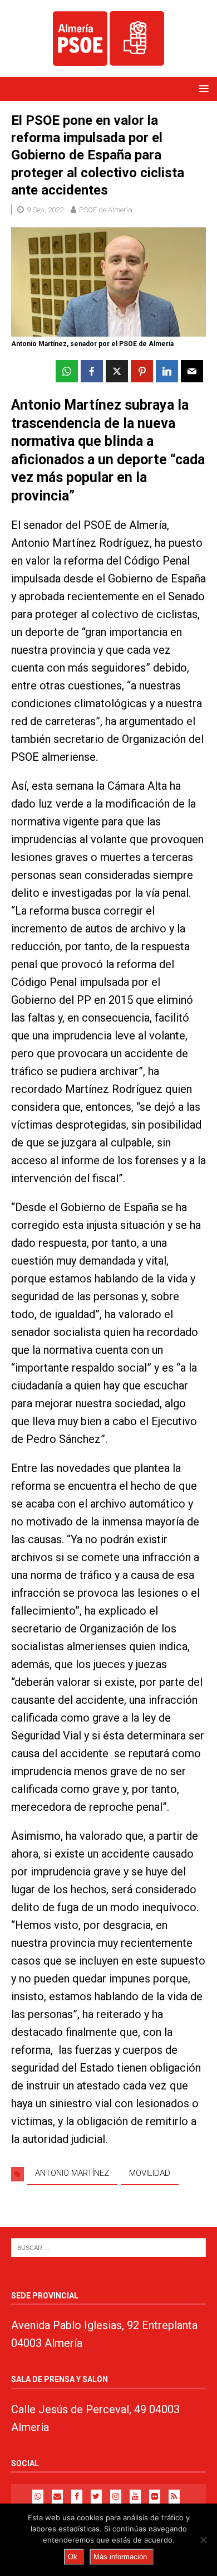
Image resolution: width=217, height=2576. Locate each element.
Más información (120, 2557)
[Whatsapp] (38, 2497)
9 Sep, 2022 (45, 210)
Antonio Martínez (72, 2173)
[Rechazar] (203, 2540)
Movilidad (150, 2173)
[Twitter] (96, 2497)
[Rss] (174, 2497)
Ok (73, 2557)
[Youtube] (135, 2497)
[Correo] (57, 2497)
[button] (202, 88)
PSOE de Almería (106, 210)
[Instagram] (116, 2497)
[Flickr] (155, 2497)
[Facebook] (77, 2497)
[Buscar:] (108, 2247)
